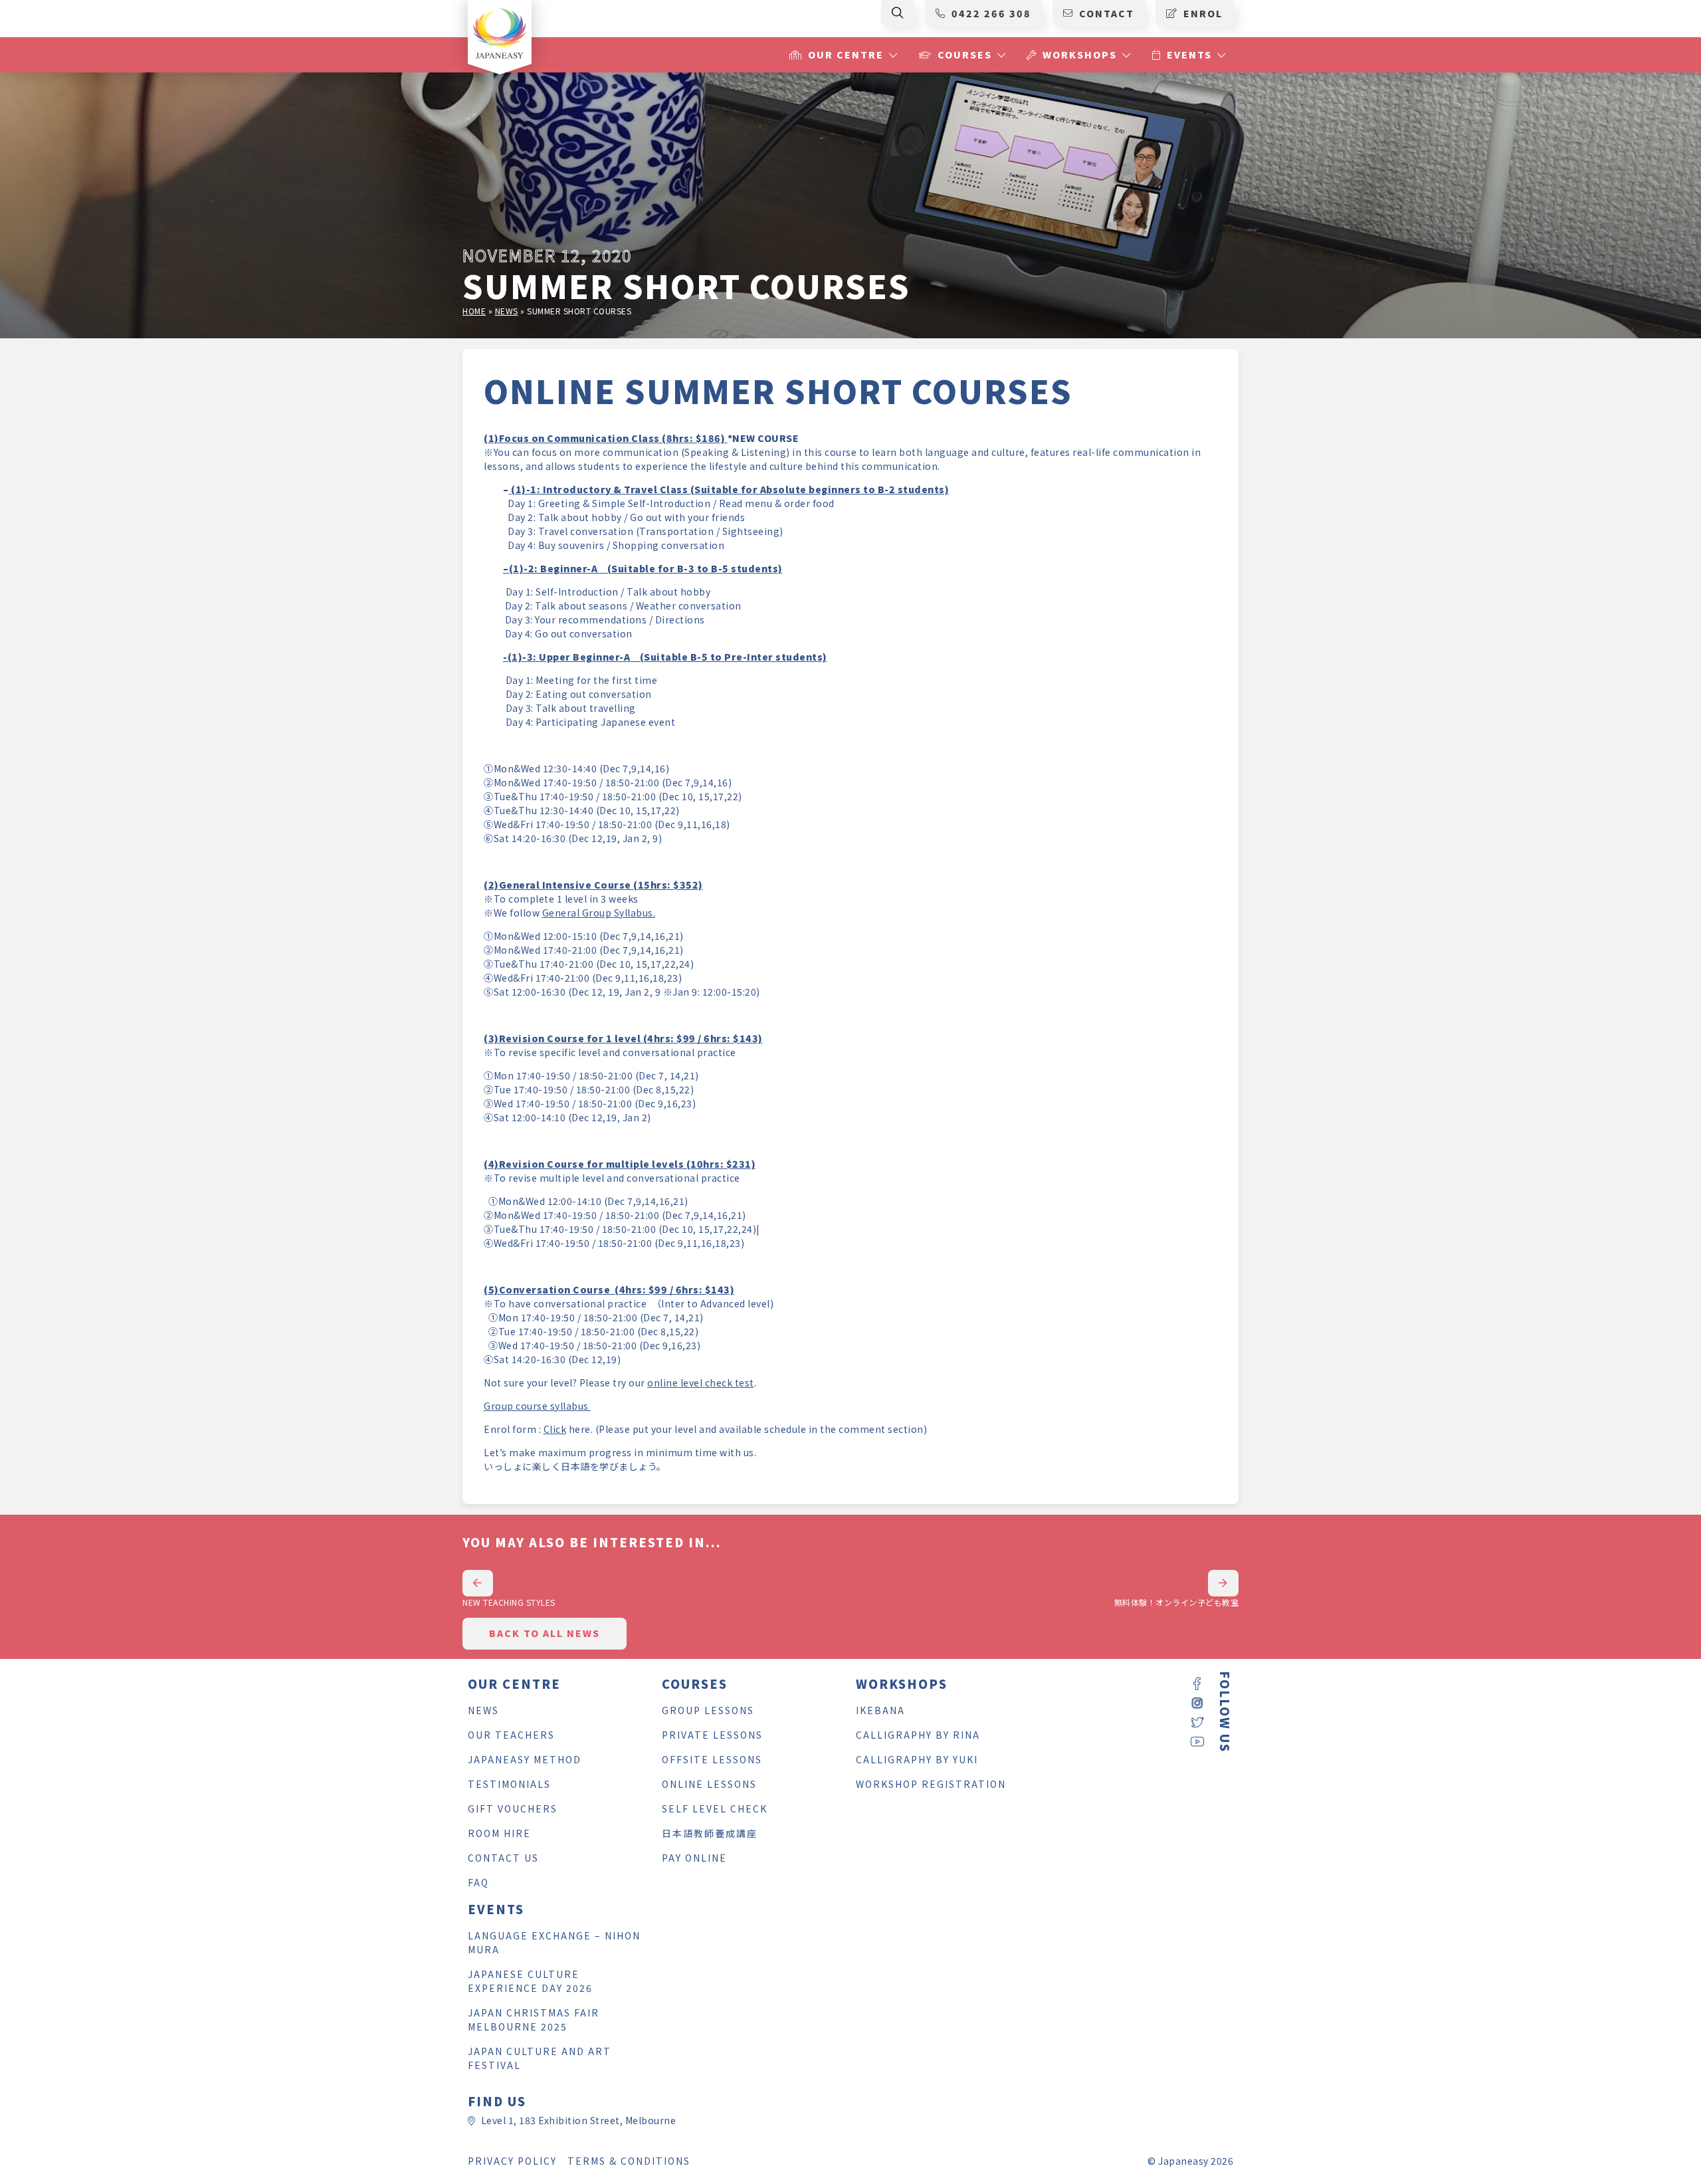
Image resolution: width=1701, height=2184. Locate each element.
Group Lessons (708, 1710)
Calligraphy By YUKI (917, 1759)
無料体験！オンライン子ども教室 (1177, 1602)
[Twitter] (1198, 1723)
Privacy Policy (512, 2161)
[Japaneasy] (500, 32)
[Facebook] (1197, 1685)
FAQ (478, 1882)
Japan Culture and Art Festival (540, 2058)
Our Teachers (511, 1735)
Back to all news (545, 1633)
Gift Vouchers (513, 1808)
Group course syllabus (537, 1406)
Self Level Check (715, 1808)
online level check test (701, 1382)
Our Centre (846, 55)
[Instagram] (1198, 1704)
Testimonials (509, 1784)
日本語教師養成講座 (710, 1833)
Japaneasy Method (525, 1759)
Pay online (694, 1858)
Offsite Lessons (712, 1759)
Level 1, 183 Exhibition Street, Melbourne (578, 2120)
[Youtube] (1198, 1742)
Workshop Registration (931, 1784)
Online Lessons (709, 1784)
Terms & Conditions (629, 2161)
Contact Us (503, 1858)
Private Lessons (712, 1735)
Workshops (1080, 55)
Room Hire (499, 1833)
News (507, 311)
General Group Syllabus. (599, 913)
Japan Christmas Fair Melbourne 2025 (534, 2020)
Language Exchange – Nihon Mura (554, 1942)
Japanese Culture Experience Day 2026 (530, 1981)
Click (555, 1429)
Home (474, 311)
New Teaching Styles (509, 1602)
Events (1189, 55)
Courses (965, 55)
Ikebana (880, 1710)
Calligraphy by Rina (918, 1735)
